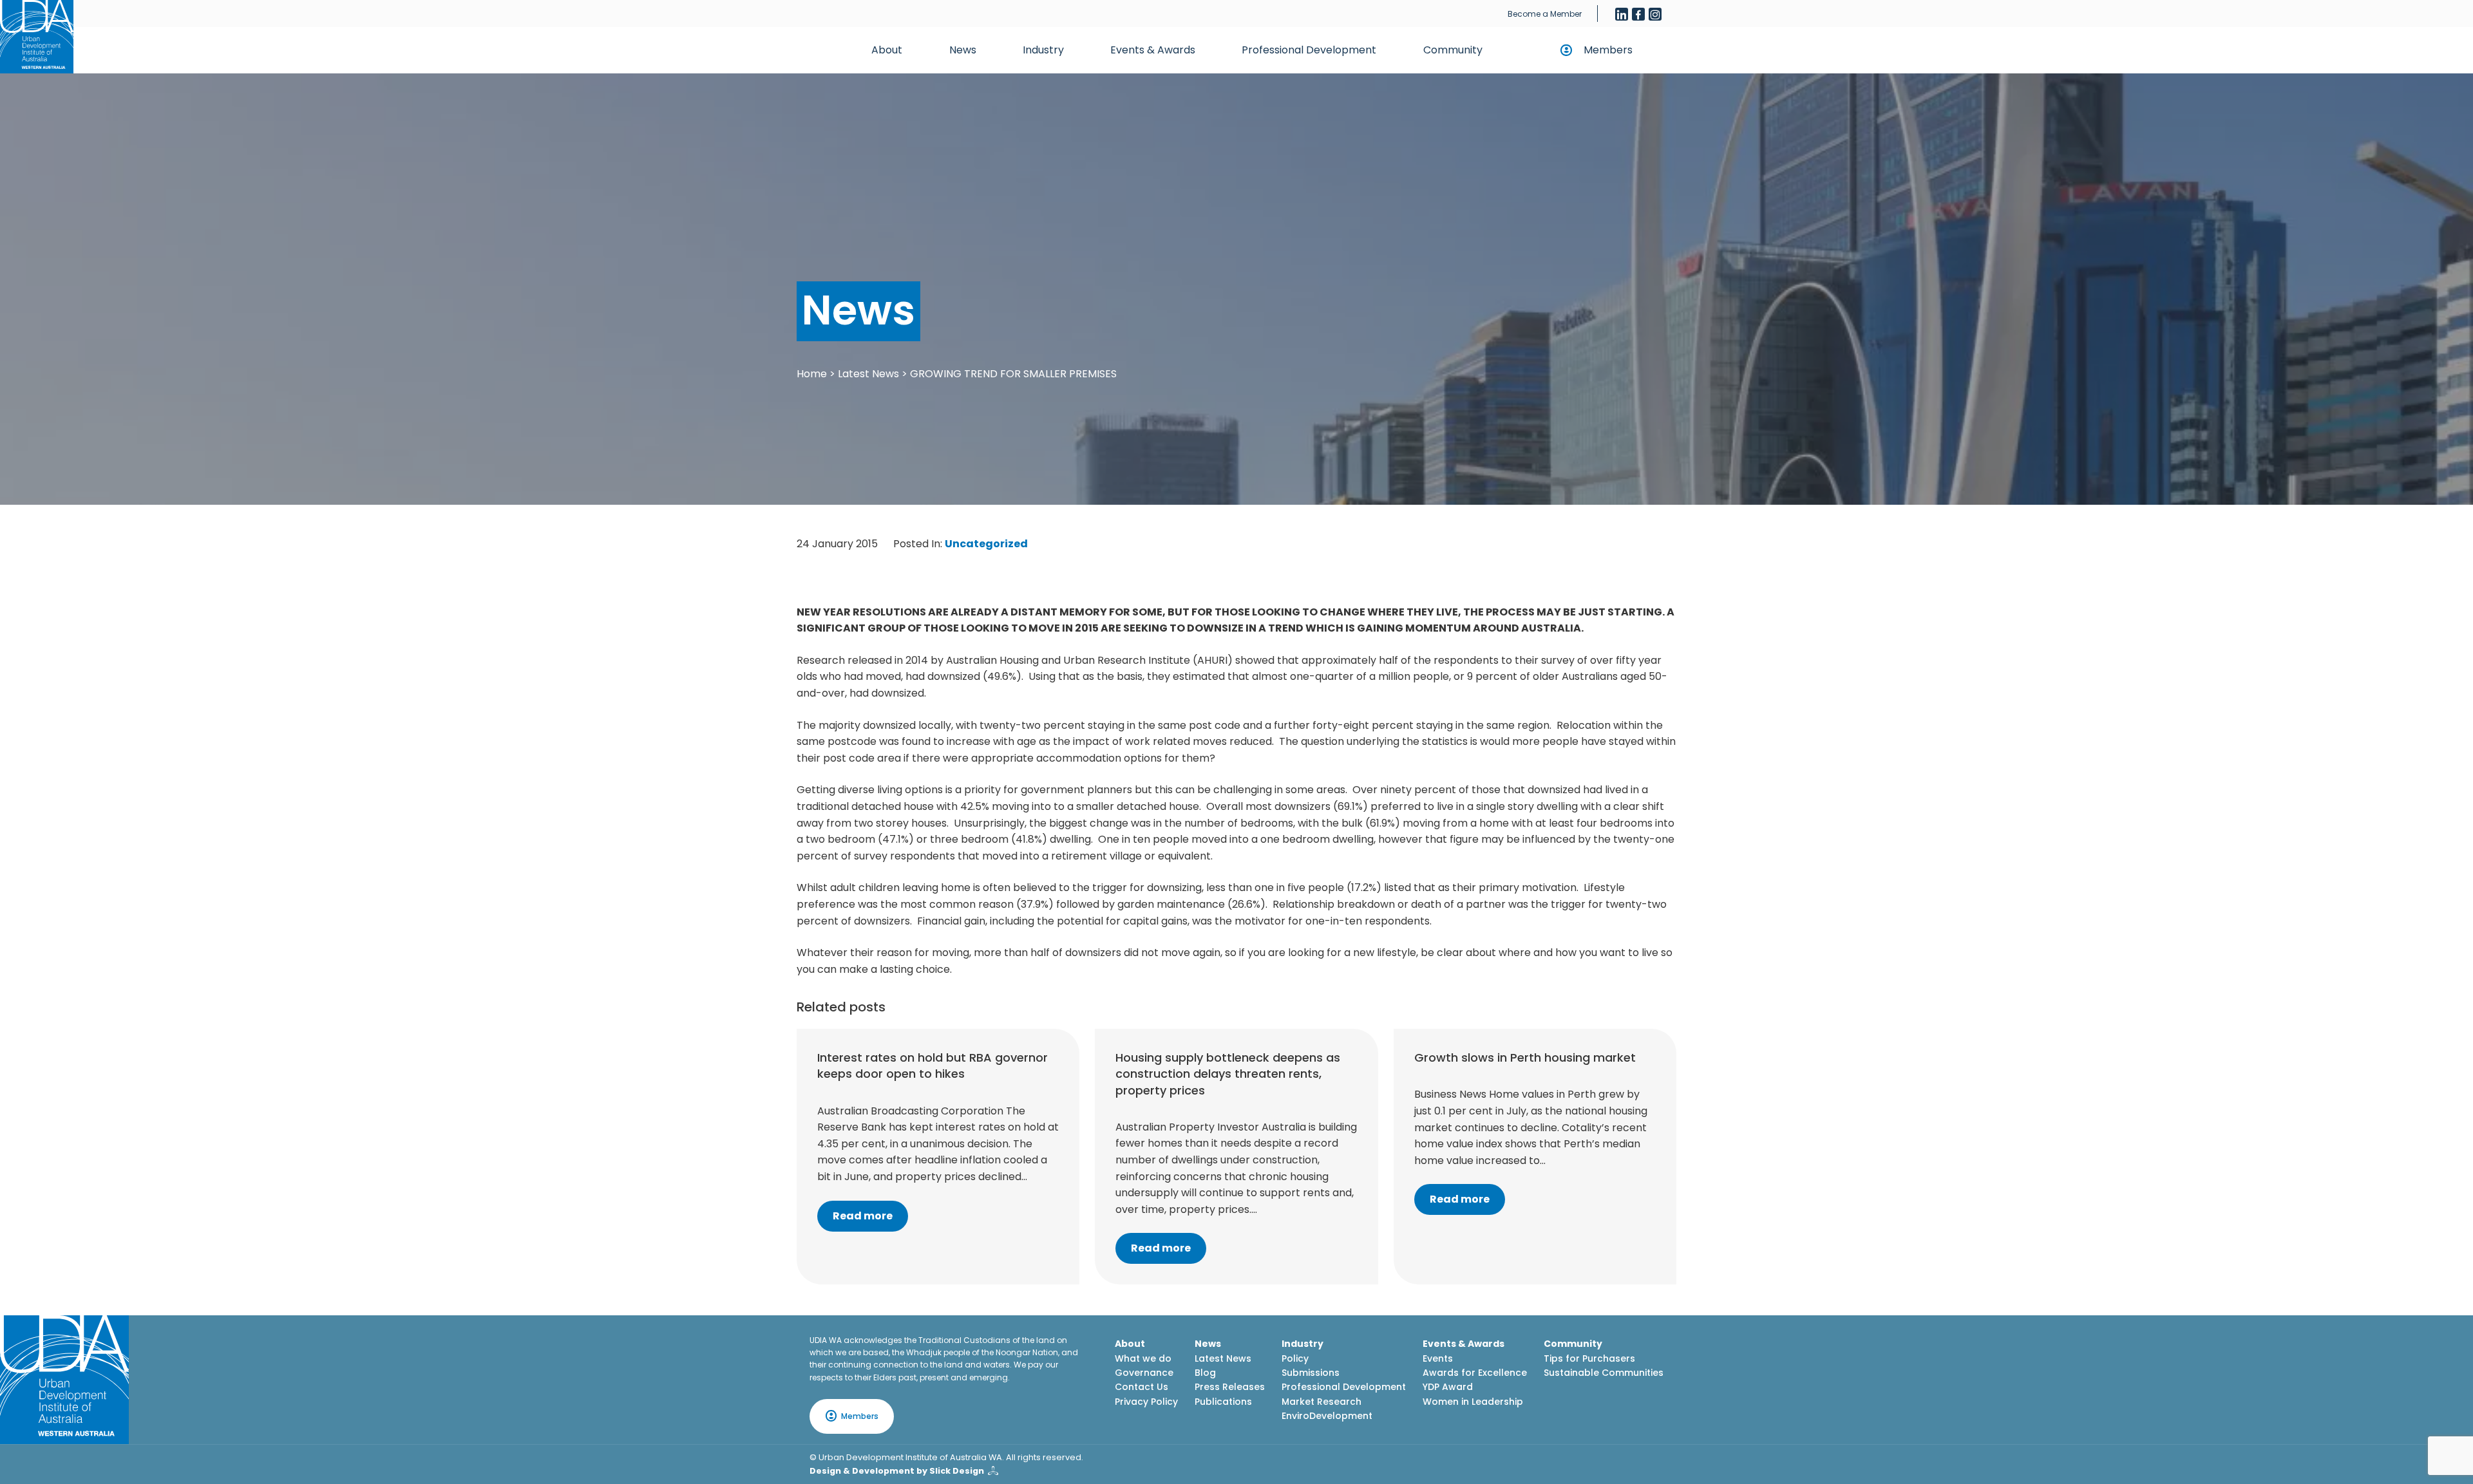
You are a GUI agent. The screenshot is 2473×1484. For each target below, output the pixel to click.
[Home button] (37, 37)
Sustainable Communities (1604, 1373)
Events (1438, 1358)
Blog (1205, 1373)
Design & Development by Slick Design (897, 1471)
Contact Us (1142, 1387)
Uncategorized (986, 544)
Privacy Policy (1146, 1402)
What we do (1143, 1358)
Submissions (1311, 1373)
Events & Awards (1153, 50)
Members (1608, 50)
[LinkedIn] (1622, 14)
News (963, 50)
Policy (1295, 1358)
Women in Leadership (1473, 1402)
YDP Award (1448, 1387)
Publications (1223, 1402)
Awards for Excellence (1475, 1373)
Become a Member (1545, 14)
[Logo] (64, 1380)
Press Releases (1230, 1387)
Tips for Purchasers (1589, 1358)
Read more (863, 1216)
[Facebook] (1638, 14)
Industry (1043, 50)
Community (1453, 50)
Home (812, 374)
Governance (1144, 1373)
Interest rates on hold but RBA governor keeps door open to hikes (933, 1066)
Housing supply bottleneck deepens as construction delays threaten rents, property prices (1228, 1074)
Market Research (1322, 1402)
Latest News (868, 374)
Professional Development (1309, 50)
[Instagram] (1655, 14)
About (887, 50)
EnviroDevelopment (1327, 1416)
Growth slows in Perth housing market (1525, 1057)
